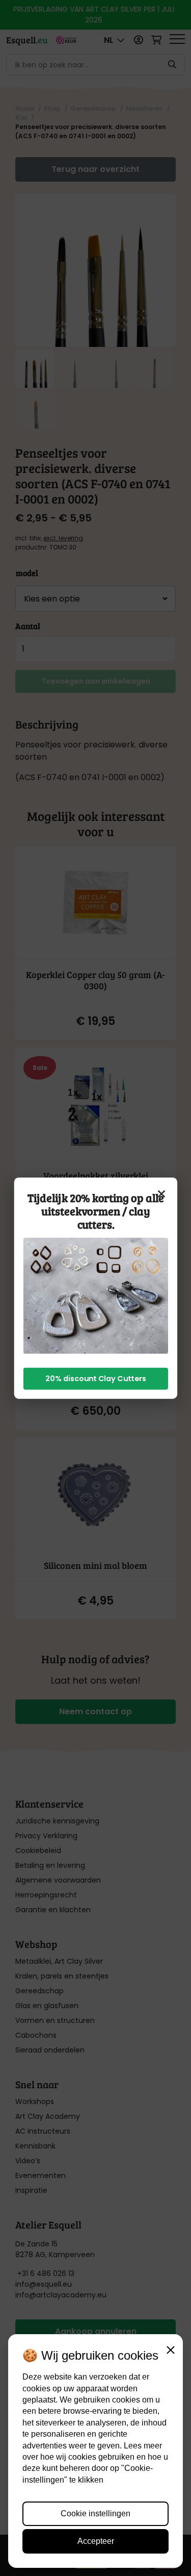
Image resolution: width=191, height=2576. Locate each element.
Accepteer (96, 2541)
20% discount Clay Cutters (96, 1378)
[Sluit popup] (161, 1193)
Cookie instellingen (95, 2514)
